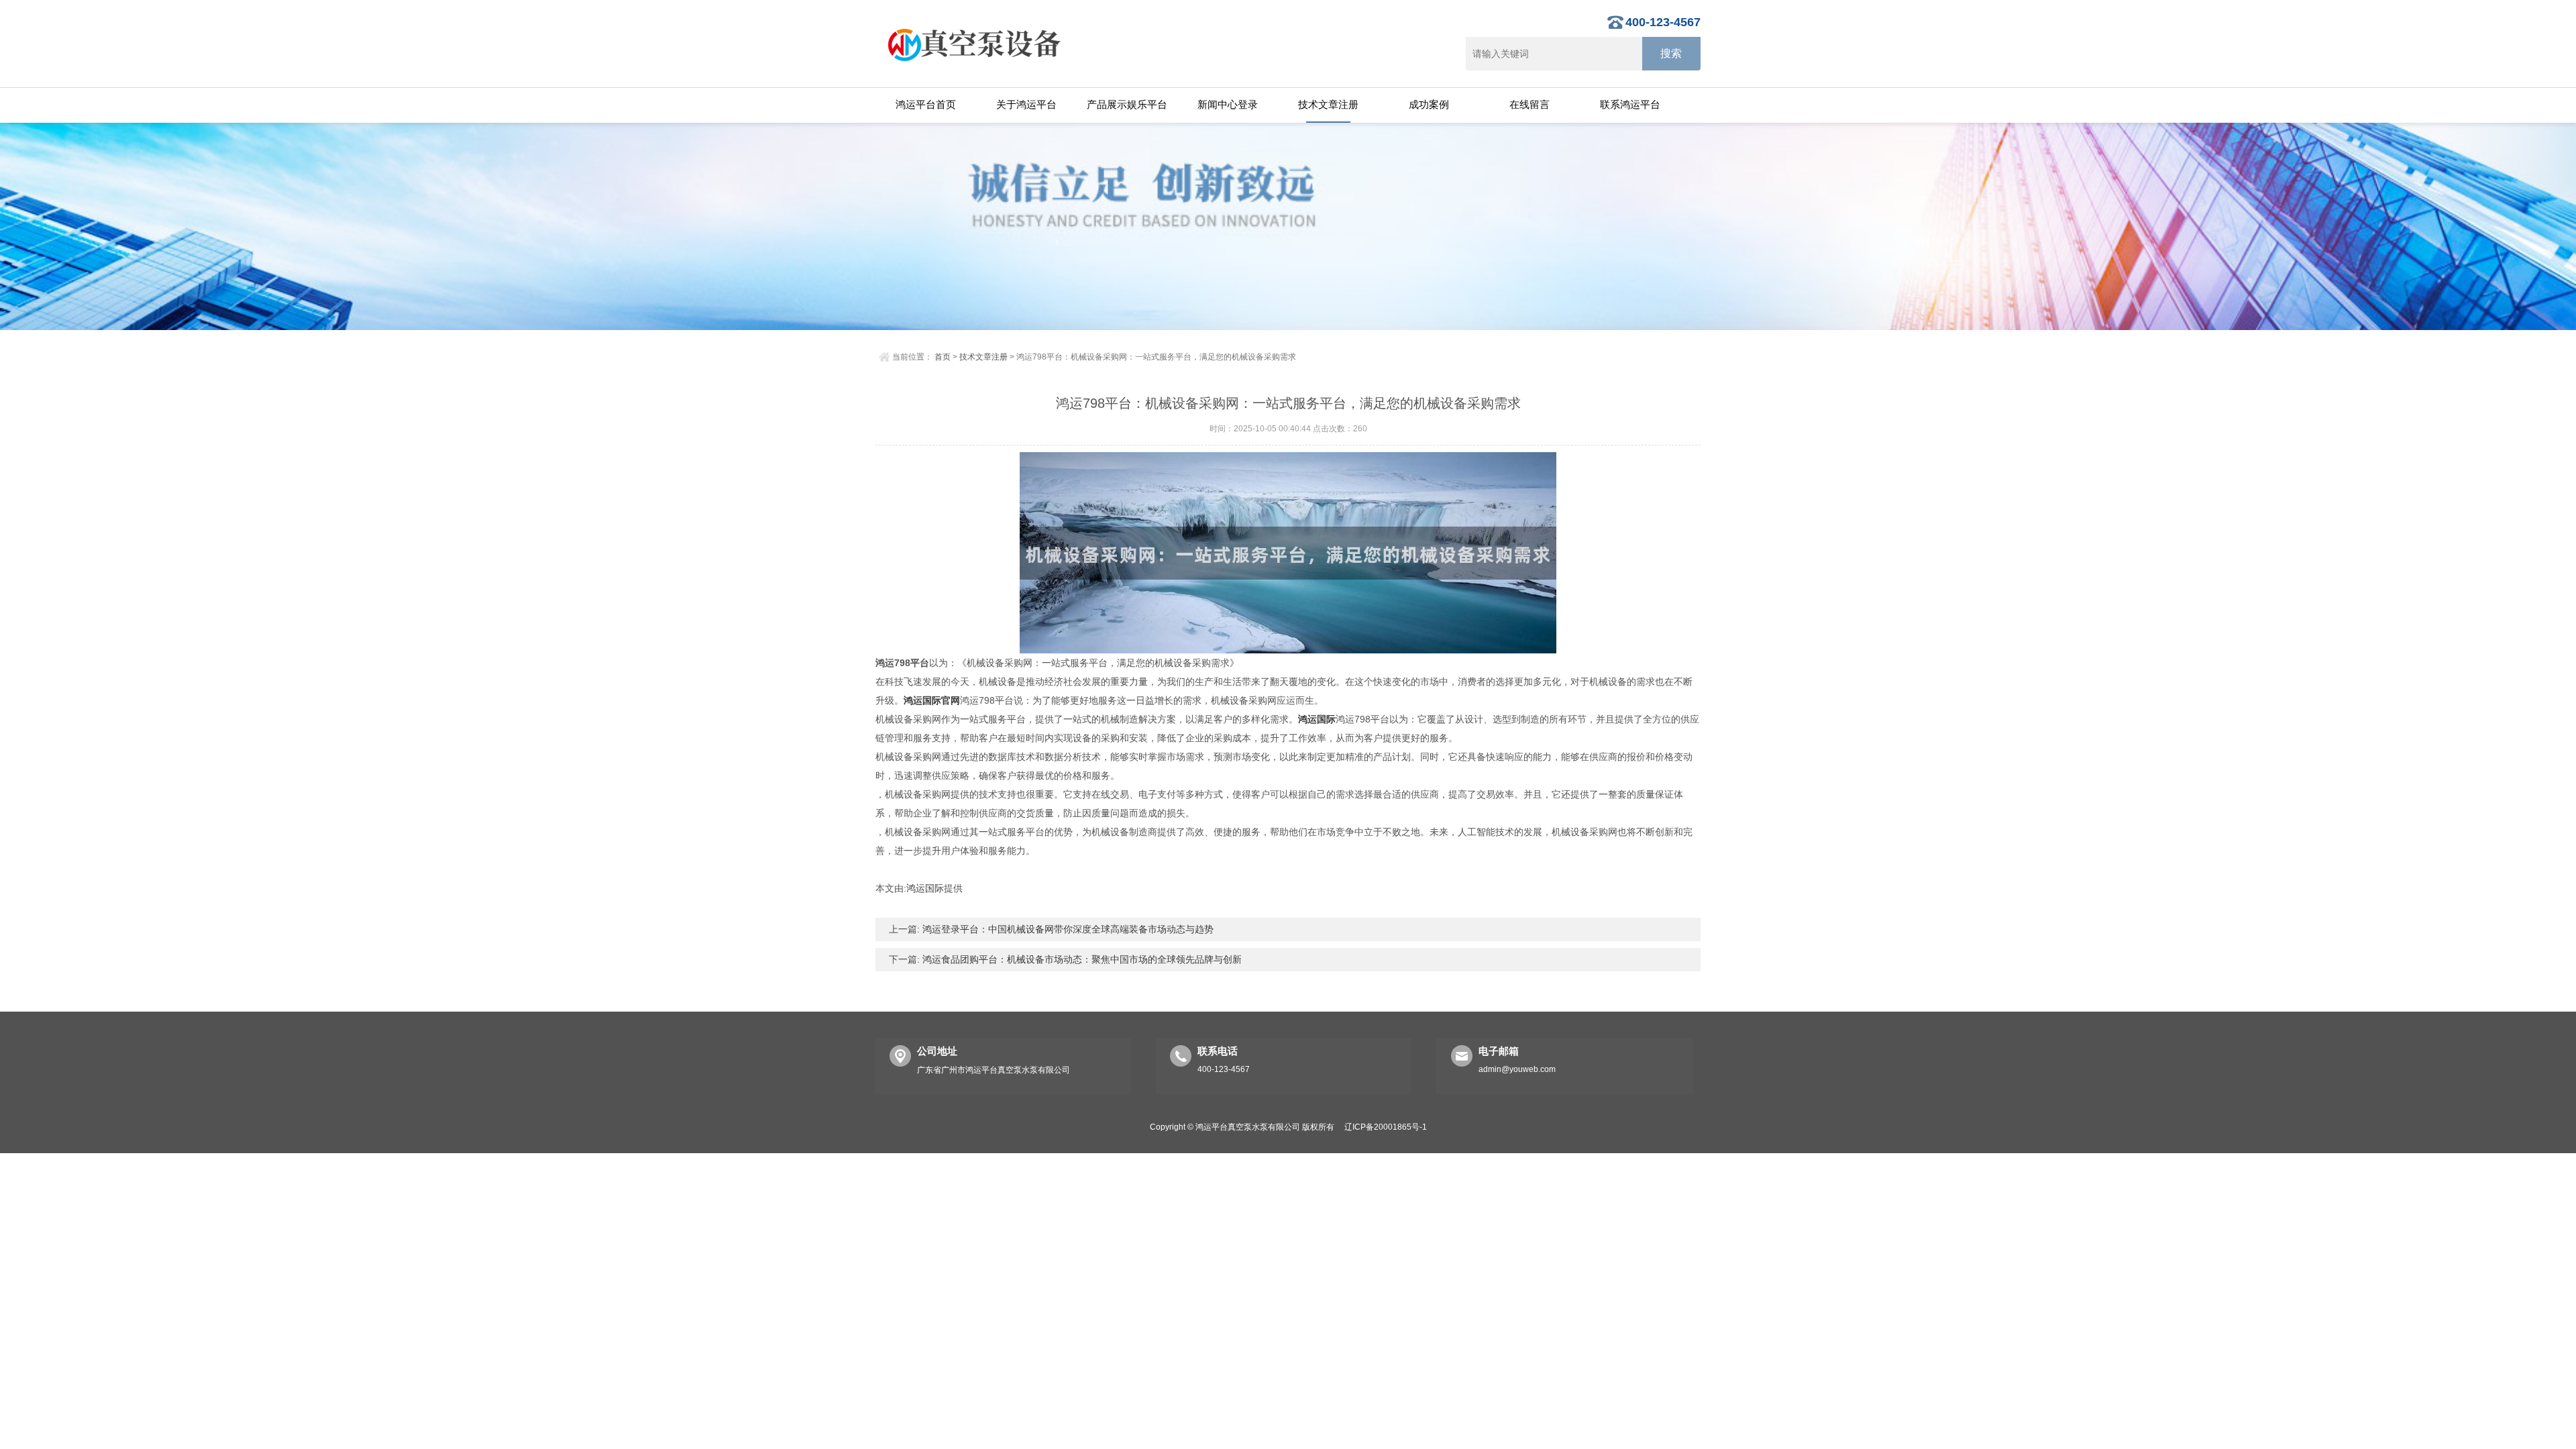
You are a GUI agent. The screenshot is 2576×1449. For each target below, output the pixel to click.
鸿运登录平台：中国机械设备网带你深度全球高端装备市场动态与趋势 (1067, 929)
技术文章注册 (1328, 104)
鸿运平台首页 (926, 104)
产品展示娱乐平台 (1127, 104)
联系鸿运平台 (1630, 104)
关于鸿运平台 (1026, 104)
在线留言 (1529, 104)
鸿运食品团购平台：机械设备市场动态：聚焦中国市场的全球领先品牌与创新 (1081, 959)
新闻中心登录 (1228, 104)
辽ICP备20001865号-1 (1386, 1127)
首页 (943, 357)
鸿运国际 (925, 888)
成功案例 (1429, 104)
